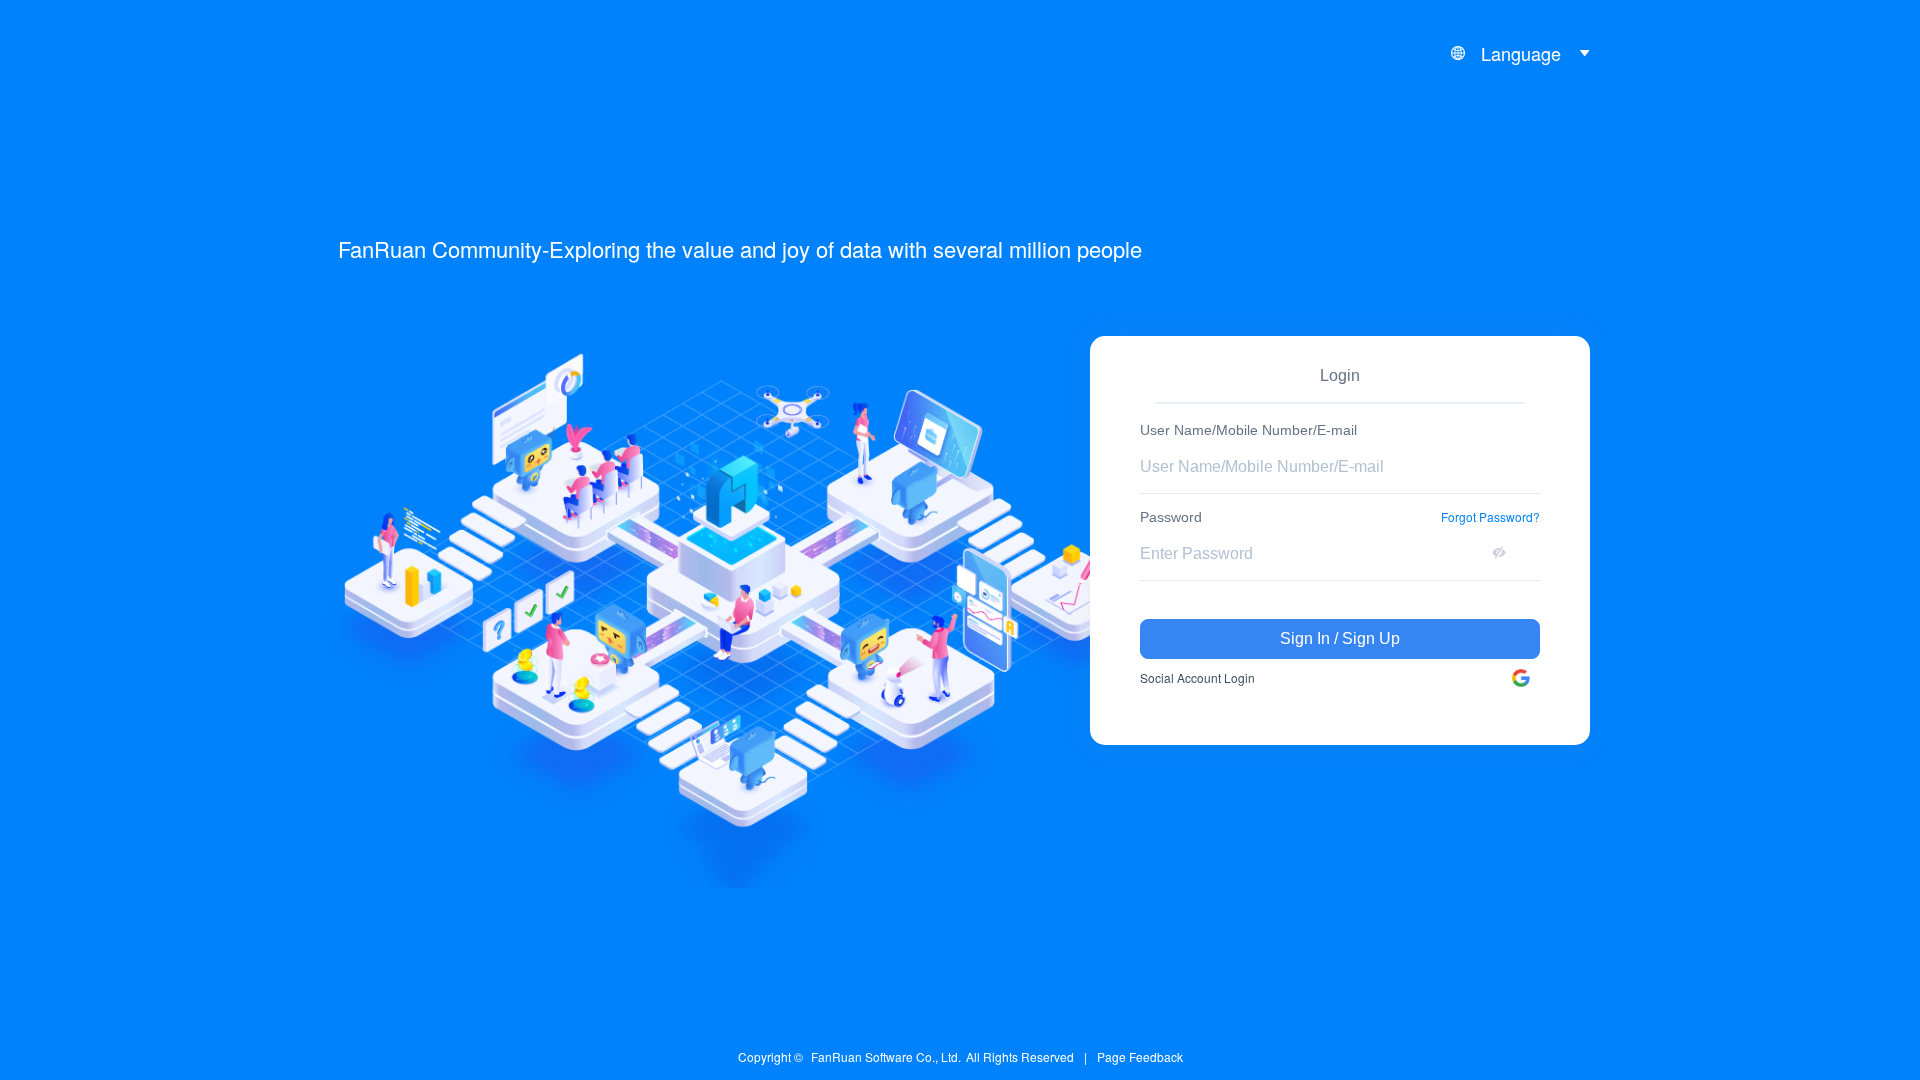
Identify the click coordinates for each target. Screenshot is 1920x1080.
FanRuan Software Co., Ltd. (886, 1056)
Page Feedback (1140, 1056)
